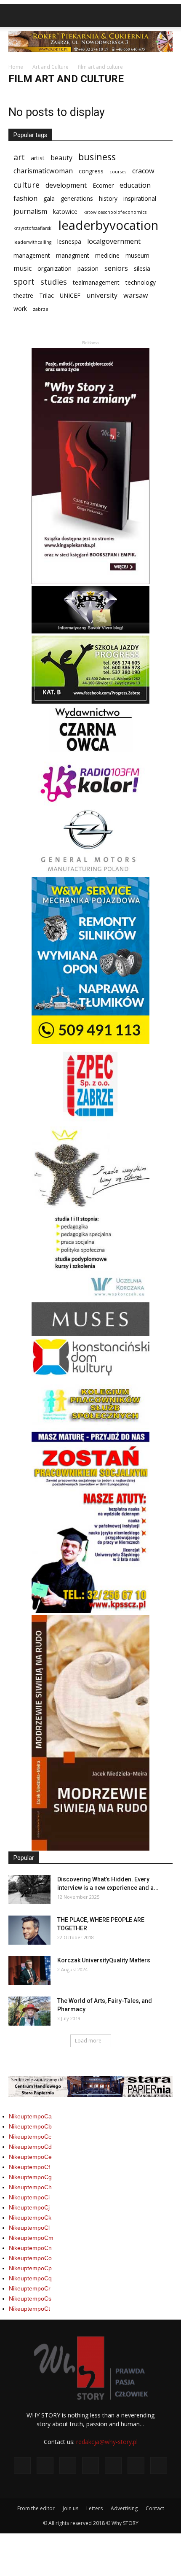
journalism (30, 212)
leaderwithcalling (32, 242)
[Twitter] (136, 2466)
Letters (94, 2508)
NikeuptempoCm (31, 2238)
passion (88, 268)
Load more (88, 2041)
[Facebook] (22, 2466)
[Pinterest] (113, 2466)
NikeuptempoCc (30, 2137)
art (19, 157)
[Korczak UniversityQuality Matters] (29, 1971)
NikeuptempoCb (30, 2126)
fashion (25, 198)
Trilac (47, 295)
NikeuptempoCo (30, 2258)
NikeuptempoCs (30, 2298)
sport (24, 282)
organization (55, 268)
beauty (61, 158)
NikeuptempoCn (30, 2248)
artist (38, 158)
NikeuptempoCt (29, 2309)
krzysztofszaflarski (33, 228)
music (23, 268)
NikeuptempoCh (30, 2187)
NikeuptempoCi (29, 2197)
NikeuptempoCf (29, 2167)
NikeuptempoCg (30, 2177)
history (108, 198)
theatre (23, 295)
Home (16, 67)
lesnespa (69, 241)
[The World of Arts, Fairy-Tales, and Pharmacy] (29, 2011)
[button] (169, 16)
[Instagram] (68, 2466)
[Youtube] (159, 2466)
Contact (155, 2508)
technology (141, 282)
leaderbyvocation (108, 225)
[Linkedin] (90, 2466)
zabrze (41, 309)
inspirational (140, 198)
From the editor (36, 2508)
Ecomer (103, 185)
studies (54, 282)
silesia (142, 268)
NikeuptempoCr (30, 2288)
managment (73, 255)
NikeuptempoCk (30, 2218)
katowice (65, 212)
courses (118, 172)
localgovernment (114, 241)
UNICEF (70, 295)
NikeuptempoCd (30, 2147)
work (20, 309)
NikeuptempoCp (30, 2268)
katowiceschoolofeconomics (115, 212)
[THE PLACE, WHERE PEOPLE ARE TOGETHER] (29, 1930)
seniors (116, 268)
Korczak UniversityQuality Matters (104, 1960)
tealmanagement (96, 282)
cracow (143, 171)
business (97, 157)
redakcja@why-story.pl (107, 2442)
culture (27, 185)
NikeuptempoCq (30, 2278)
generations (77, 198)
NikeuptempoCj (29, 2207)
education (135, 185)
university (102, 295)
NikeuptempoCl (29, 2228)
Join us (71, 2508)
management (32, 255)
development (66, 185)
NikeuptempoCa (30, 2116)
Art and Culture (51, 67)
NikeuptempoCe (30, 2157)
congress (91, 171)
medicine (107, 255)
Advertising (124, 2508)
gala (49, 198)
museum (137, 255)
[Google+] (45, 2466)
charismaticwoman (43, 171)
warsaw (136, 295)
